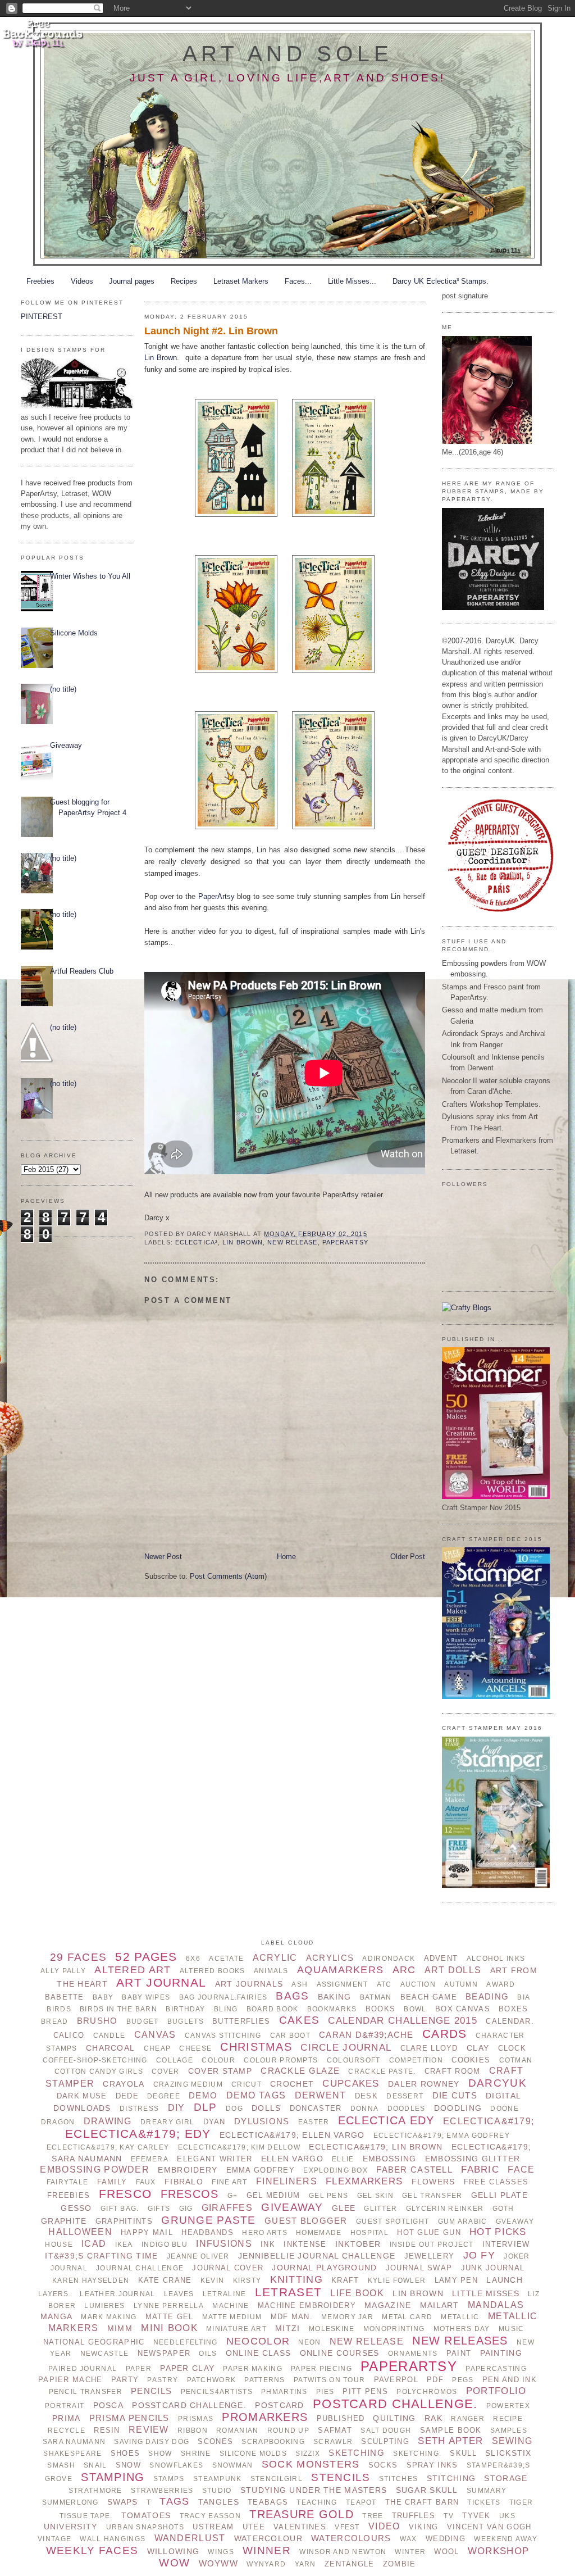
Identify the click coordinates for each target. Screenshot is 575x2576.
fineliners (287, 2181)
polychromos (427, 2392)
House (59, 2245)
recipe (508, 2419)
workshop (498, 2551)
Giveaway (66, 745)
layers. (55, 2294)
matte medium (232, 2317)
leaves (179, 2294)
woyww (218, 2563)
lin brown (243, 1242)
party (125, 2380)
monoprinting (394, 2329)
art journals (249, 1984)
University (71, 2527)
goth (503, 2209)
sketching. (417, 2454)
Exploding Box (336, 2170)
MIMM (120, 2328)
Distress (139, 2109)
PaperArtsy (216, 896)
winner (267, 2550)
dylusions (262, 2121)
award (501, 1984)
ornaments (413, 2354)
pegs (463, 2380)
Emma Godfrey (261, 2170)
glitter (380, 2209)
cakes (299, 2020)
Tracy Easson (210, 2516)
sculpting (385, 2441)
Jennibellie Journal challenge (317, 2256)
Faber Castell (414, 2170)
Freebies (40, 281)
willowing (174, 2551)
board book (273, 2009)
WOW (174, 2563)
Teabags (268, 2502)
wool (446, 2552)
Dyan (215, 2122)
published (341, 2418)
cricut (247, 2084)
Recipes (184, 281)
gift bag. (120, 2209)
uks (507, 2516)
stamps (169, 2479)
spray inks (432, 2465)
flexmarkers (364, 2181)
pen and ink (510, 2380)
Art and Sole (288, 54)
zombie (400, 2564)
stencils (341, 2477)
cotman (516, 2060)
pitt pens (365, 2391)
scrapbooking (273, 2442)
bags (292, 1996)
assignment (343, 1984)
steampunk (218, 2479)
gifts (159, 2209)
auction (418, 1984)
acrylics (330, 1958)
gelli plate (499, 2195)
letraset (288, 2292)
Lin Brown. (162, 358)
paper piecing (321, 2369)
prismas (196, 2419)
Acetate (226, 1959)
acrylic (275, 1958)
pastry (163, 2380)
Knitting (296, 2279)
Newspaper (164, 2353)
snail (95, 2465)
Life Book (357, 2293)
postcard (279, 2405)
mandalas (496, 2305)
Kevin (212, 2280)
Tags (174, 2501)
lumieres (104, 2306)
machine (231, 2306)
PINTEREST (42, 317)
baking (335, 1997)
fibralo (184, 2182)
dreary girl (167, 2122)
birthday (185, 2009)
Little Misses (486, 2293)
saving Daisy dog (152, 2442)
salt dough (386, 2430)
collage (175, 2060)
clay (478, 2048)
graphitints (124, 2221)
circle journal (346, 2048)
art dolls (453, 1970)
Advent (441, 1958)
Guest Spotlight (393, 2221)
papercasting (496, 2369)
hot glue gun (429, 2232)
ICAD (94, 2244)
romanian (237, 2430)
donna (364, 2109)
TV (449, 2516)
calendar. (510, 2021)
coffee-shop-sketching (95, 2060)
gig (186, 2209)
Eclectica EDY (386, 2120)
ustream (213, 2527)
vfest (347, 2527)
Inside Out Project (432, 2245)
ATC (384, 1984)
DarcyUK (498, 2083)
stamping (113, 2477)
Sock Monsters (311, 2464)
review (149, 2430)
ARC (404, 1970)
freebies (69, 2195)
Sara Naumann (74, 2442)
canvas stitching (223, 2036)
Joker (517, 2256)
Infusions (224, 2244)
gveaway (515, 2221)
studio (217, 2491)
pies (325, 2392)
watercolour (268, 2538)
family (112, 2182)
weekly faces (92, 2550)
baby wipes (146, 1997)
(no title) (63, 689)
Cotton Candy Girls (99, 2071)
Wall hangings (113, 2539)
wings (221, 2552)
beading (487, 1996)
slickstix (508, 2453)
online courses (340, 2353)
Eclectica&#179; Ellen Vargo (292, 2135)
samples (509, 2430)
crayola (124, 2084)
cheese (195, 2048)
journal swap (419, 2268)
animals (271, 1971)
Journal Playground (324, 2268)
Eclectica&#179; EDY (138, 2134)
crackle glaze (300, 2071)
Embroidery (188, 2170)
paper (139, 2369)
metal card (407, 2317)
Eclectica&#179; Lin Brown (376, 2147)
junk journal (493, 2268)
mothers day (462, 2329)
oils (208, 2354)
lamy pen (456, 2280)
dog (234, 2109)
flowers (433, 2182)
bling (226, 2009)
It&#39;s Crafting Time (101, 2256)
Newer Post (163, 1557)
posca (108, 2405)
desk (366, 2096)
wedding (446, 2539)
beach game (429, 1997)
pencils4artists (217, 2392)
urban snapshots (145, 2527)
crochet (292, 2084)
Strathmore (95, 2491)
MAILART (440, 2305)
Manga (56, 2316)
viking (424, 2527)
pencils (151, 2391)
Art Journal (161, 1982)
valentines (300, 2527)
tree (373, 2516)
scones (215, 2441)
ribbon (193, 2430)
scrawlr (333, 2442)
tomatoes (146, 2515)
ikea (124, 2245)
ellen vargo (292, 2159)
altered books (213, 1971)
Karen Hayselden (91, 2280)
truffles (414, 2516)
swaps (122, 2502)
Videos (82, 281)
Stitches (398, 2479)
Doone (504, 2109)
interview (506, 2244)
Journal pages (132, 281)
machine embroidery (307, 2305)
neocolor (258, 2341)
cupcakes (351, 2084)
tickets (484, 2502)
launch (505, 2280)
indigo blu (165, 2245)
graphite (64, 2221)
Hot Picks (498, 2232)
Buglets (186, 2021)
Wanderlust (190, 2538)
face (521, 2170)
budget (143, 2021)
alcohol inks (496, 1959)
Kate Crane (165, 2280)
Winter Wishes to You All (90, 576)
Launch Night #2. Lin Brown (211, 331)
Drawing (108, 2121)
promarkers (265, 2417)
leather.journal (117, 2294)
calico (69, 2035)
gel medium (273, 2195)
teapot (361, 2502)
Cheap (157, 2048)
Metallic (460, 2317)
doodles (407, 2109)
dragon (58, 2122)
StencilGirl (277, 2479)
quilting (394, 2418)
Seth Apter (450, 2441)
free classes (496, 2182)
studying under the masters (314, 2490)
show (160, 2454)
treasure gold (302, 2514)
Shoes (125, 2453)
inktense (305, 2244)
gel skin (375, 2196)
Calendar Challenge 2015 (403, 2021)
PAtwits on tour (329, 2380)
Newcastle (105, 2354)
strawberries (162, 2491)
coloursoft (354, 2060)
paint (459, 2353)
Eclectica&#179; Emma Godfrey (442, 2136)
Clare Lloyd (429, 2048)
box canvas (463, 2009)
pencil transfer (86, 2392)
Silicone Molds (74, 633)
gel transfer (432, 2196)
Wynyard (266, 2564)
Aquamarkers (340, 1970)
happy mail (147, 2232)
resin (107, 2430)
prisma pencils (129, 2418)
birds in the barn (118, 2009)
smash (61, 2465)
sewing (512, 2441)
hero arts (265, 2233)
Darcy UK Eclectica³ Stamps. (441, 281)
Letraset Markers (241, 281)
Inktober (358, 2244)
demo (203, 2095)
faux (146, 2182)
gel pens (328, 2196)
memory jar (347, 2317)
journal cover (228, 2268)
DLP (206, 2107)
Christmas (256, 2047)
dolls (266, 2108)
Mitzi (287, 2328)
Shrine (196, 2454)
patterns (264, 2380)
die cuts (455, 2095)
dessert (405, 2096)
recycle (67, 2430)
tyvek (476, 2516)
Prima (66, 2418)
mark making (109, 2317)
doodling (458, 2108)
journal (69, 2268)
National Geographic (94, 2342)
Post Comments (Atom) (228, 1576)
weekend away (505, 2539)
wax (409, 2539)
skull (463, 2453)
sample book (451, 2430)
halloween (80, 2232)
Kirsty (247, 2280)
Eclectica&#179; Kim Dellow (239, 2147)
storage (506, 2478)
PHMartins (284, 2392)
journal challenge (140, 2268)
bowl (415, 2009)
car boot (290, 2036)
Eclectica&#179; (489, 2121)
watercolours (351, 2538)
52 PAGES (146, 1957)
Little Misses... (352, 281)
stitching (451, 2478)
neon (309, 2342)
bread (54, 2021)
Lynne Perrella (169, 2306)
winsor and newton (343, 2552)
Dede (127, 2096)
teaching (317, 2502)
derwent (321, 2095)
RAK (433, 2418)
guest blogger (306, 2221)
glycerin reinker (445, 2209)
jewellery (430, 2256)
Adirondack (389, 1959)
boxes (513, 2009)
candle (109, 2036)
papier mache (70, 2380)
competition (416, 2060)
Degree (164, 2096)
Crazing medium (188, 2084)
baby (103, 1997)
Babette (65, 1997)
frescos (190, 2194)
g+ (233, 2196)
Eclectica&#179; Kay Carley (108, 2147)
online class (258, 2353)
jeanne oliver (198, 2256)
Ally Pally (63, 1971)
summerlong (70, 2502)
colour (218, 2060)
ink (268, 2244)
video (384, 2526)
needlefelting (186, 2342)
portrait (65, 2406)
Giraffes (227, 2208)
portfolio (496, 2391)
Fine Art (229, 2182)
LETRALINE (225, 2294)
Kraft (345, 2280)
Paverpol (396, 2380)
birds (59, 2009)
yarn (305, 2564)
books (380, 2009)
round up (288, 2430)
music (511, 2329)
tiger (521, 2502)
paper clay (187, 2368)
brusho (97, 2021)
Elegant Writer (215, 2159)
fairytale (68, 2182)
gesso (76, 2208)
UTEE (254, 2527)
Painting (501, 2353)
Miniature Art (236, 2329)
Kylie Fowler (397, 2280)
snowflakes (176, 2465)
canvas (155, 2035)
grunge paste (208, 2220)
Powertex (508, 2406)
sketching (357, 2453)
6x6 (193, 1959)
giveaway (292, 2207)
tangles (219, 2502)
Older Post (408, 1557)
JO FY (479, 2255)
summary (487, 2491)
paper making (252, 2369)
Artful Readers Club (82, 971)
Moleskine (332, 2329)
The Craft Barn (422, 2502)
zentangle (350, 2564)
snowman (233, 2465)
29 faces (78, 1957)
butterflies (241, 2021)
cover (165, 2071)
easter (314, 2122)
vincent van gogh (489, 2527)
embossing (390, 2159)
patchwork (212, 2380)
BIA (524, 1997)
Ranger (468, 2419)
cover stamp (220, 2071)
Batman (376, 1997)
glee (344, 2208)
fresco (126, 2194)
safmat (335, 2430)
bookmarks (332, 2009)
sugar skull (427, 2490)
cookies (471, 2060)
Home (286, 1557)
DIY (177, 2108)
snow (128, 2465)
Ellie (343, 2159)
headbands (207, 2232)
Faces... (298, 281)
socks (383, 2465)
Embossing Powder (95, 2170)
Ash (300, 1984)
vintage (54, 2539)
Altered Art (133, 1970)
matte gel (170, 2317)
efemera (150, 2159)
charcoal (110, 2048)
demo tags (256, 2095)
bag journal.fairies (223, 1997)
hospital (369, 2233)
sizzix (308, 2454)
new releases (460, 2341)
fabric (480, 2170)
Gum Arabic (463, 2221)
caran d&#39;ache (366, 2035)
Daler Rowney (424, 2084)
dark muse (82, 2096)
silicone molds (253, 2454)
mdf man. (292, 2317)
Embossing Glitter (473, 2159)
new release (292, 1242)
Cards (444, 2034)
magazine (388, 2305)
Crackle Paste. (382, 2071)
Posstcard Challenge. (189, 2405)
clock (512, 2048)
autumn (461, 1984)
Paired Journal (83, 2369)
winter (410, 2552)
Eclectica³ (197, 1242)
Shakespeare (72, 2454)
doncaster (316, 2108)
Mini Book (169, 2328)
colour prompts (281, 2060)
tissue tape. (86, 2516)
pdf (435, 2380)
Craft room (453, 2071)
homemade (319, 2233)
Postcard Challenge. (395, 2404)
